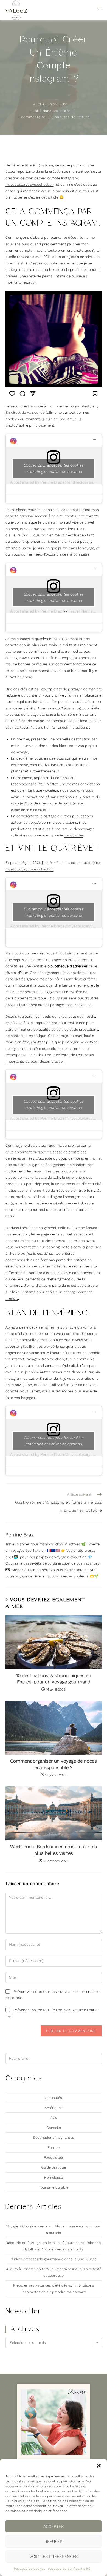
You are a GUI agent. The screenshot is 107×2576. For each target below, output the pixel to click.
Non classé (54, 2177)
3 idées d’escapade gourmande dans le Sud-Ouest (54, 2259)
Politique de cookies (30, 2569)
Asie (54, 2118)
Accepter (54, 2526)
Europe (54, 2148)
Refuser (54, 2542)
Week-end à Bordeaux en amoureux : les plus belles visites (54, 1850)
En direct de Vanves (22, 412)
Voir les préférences (54, 2557)
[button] (99, 2466)
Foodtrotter (74, 835)
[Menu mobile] (98, 8)
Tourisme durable (54, 2187)
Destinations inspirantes (54, 2137)
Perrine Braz (20, 1535)
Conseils (54, 2128)
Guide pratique (54, 2167)
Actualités (62, 111)
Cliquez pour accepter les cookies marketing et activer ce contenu (54, 468)
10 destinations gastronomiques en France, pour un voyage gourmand (54, 1679)
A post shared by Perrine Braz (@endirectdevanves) (55, 482)
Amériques (54, 2108)
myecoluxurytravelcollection (30, 184)
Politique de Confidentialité (69, 2569)
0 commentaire (31, 117)
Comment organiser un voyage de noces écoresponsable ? (54, 1764)
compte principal (20, 516)
